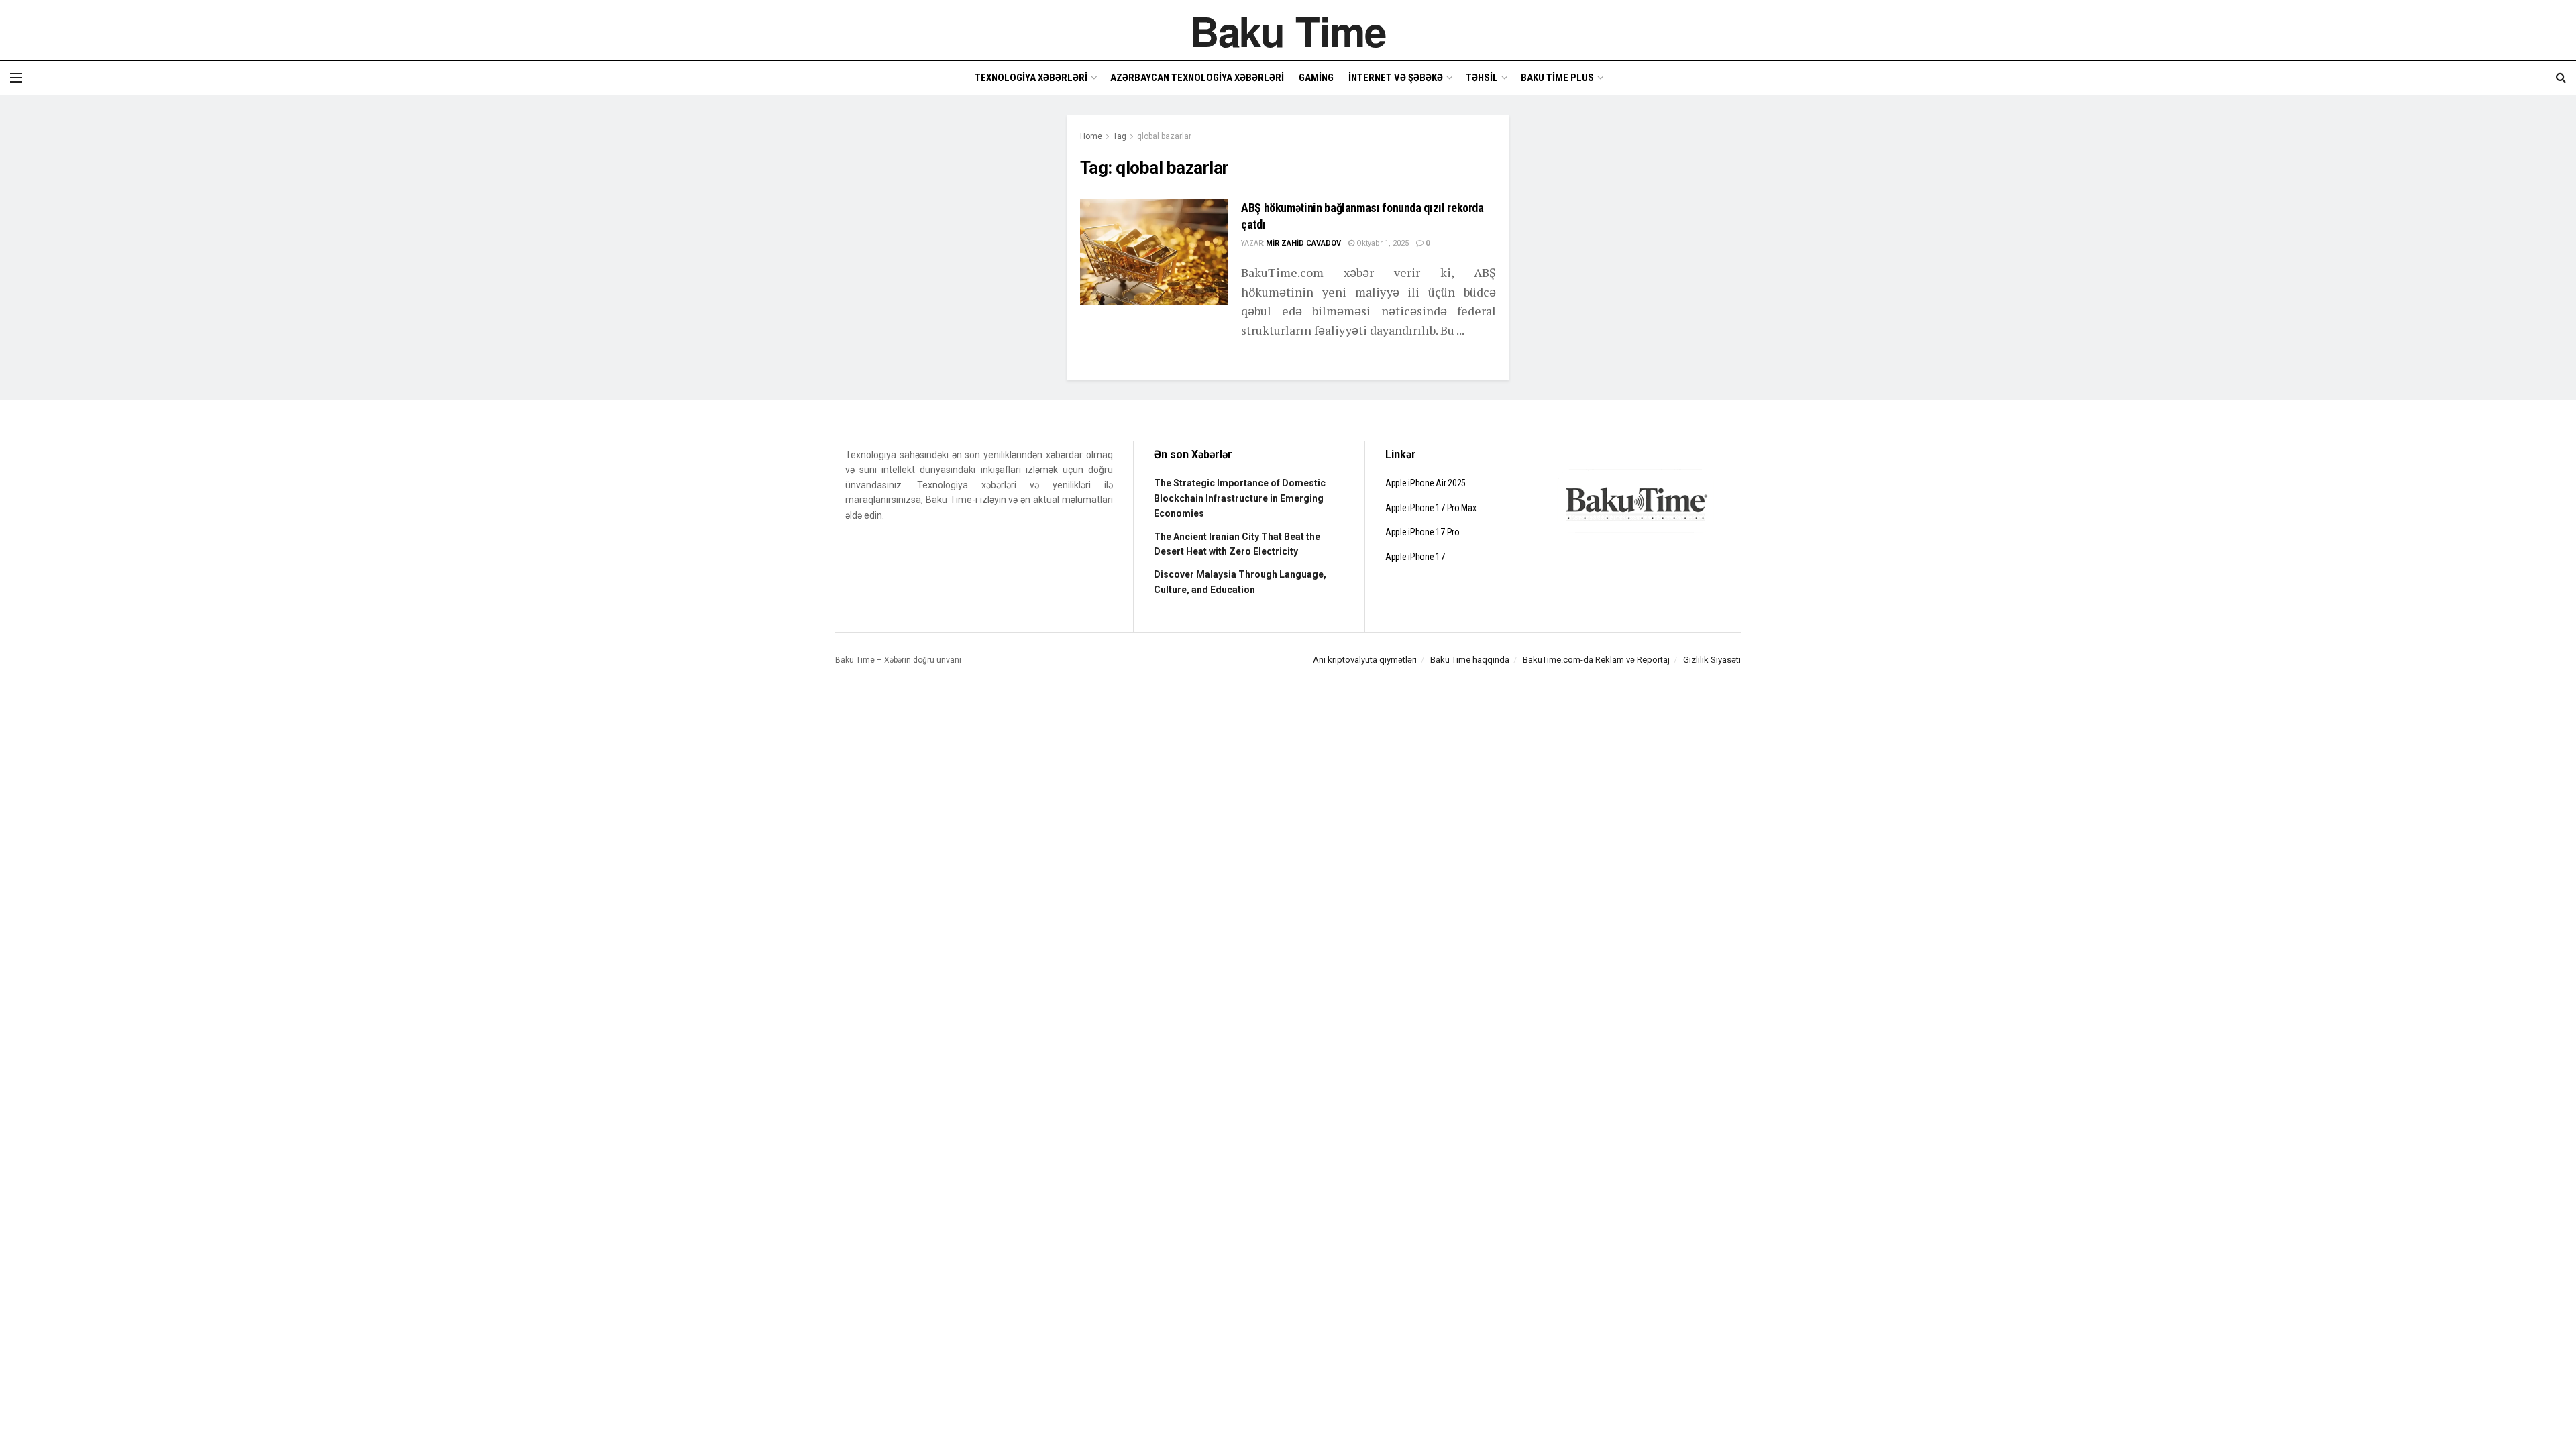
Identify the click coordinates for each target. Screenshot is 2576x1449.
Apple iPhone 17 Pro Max (1431, 508)
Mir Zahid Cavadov (1303, 243)
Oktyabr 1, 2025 (1382, 243)
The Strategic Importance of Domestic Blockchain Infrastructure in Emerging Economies (1240, 498)
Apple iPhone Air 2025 (1426, 483)
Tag (1120, 136)
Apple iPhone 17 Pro (1423, 532)
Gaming (1316, 78)
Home (1091, 136)
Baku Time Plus (1557, 78)
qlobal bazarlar (1164, 136)
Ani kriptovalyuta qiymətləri (1365, 660)
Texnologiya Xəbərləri (1031, 78)
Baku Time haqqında (1470, 660)
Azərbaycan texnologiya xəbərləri (1197, 78)
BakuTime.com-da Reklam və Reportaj (1596, 660)
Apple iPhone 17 (1415, 557)
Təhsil (1482, 78)
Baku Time (1288, 30)
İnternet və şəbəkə (1396, 78)
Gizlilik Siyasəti (1712, 660)
